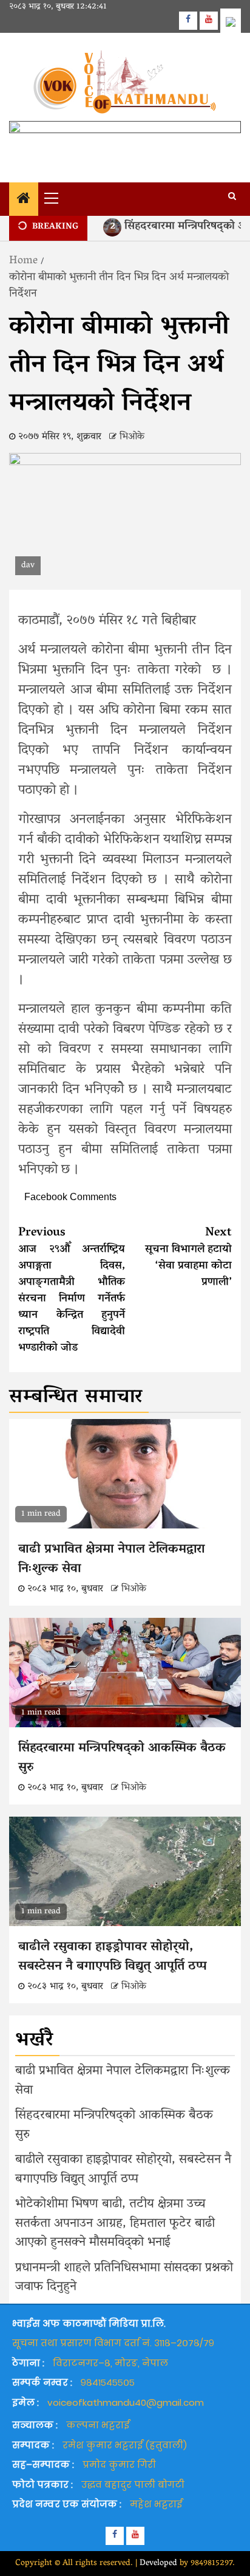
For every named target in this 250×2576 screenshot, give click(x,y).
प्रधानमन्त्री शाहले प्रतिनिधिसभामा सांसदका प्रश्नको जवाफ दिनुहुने (124, 2278)
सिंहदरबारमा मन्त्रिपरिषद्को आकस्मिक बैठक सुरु (122, 1758)
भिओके (132, 437)
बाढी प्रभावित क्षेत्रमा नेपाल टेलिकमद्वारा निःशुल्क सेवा (112, 1559)
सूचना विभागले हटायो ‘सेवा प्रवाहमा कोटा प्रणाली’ (188, 1258)
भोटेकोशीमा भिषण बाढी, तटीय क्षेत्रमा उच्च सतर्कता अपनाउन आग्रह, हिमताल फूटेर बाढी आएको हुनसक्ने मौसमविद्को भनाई (115, 2224)
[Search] (232, 198)
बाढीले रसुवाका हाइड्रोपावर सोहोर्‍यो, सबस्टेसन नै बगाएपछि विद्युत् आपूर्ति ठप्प (113, 1957)
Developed (158, 2564)
